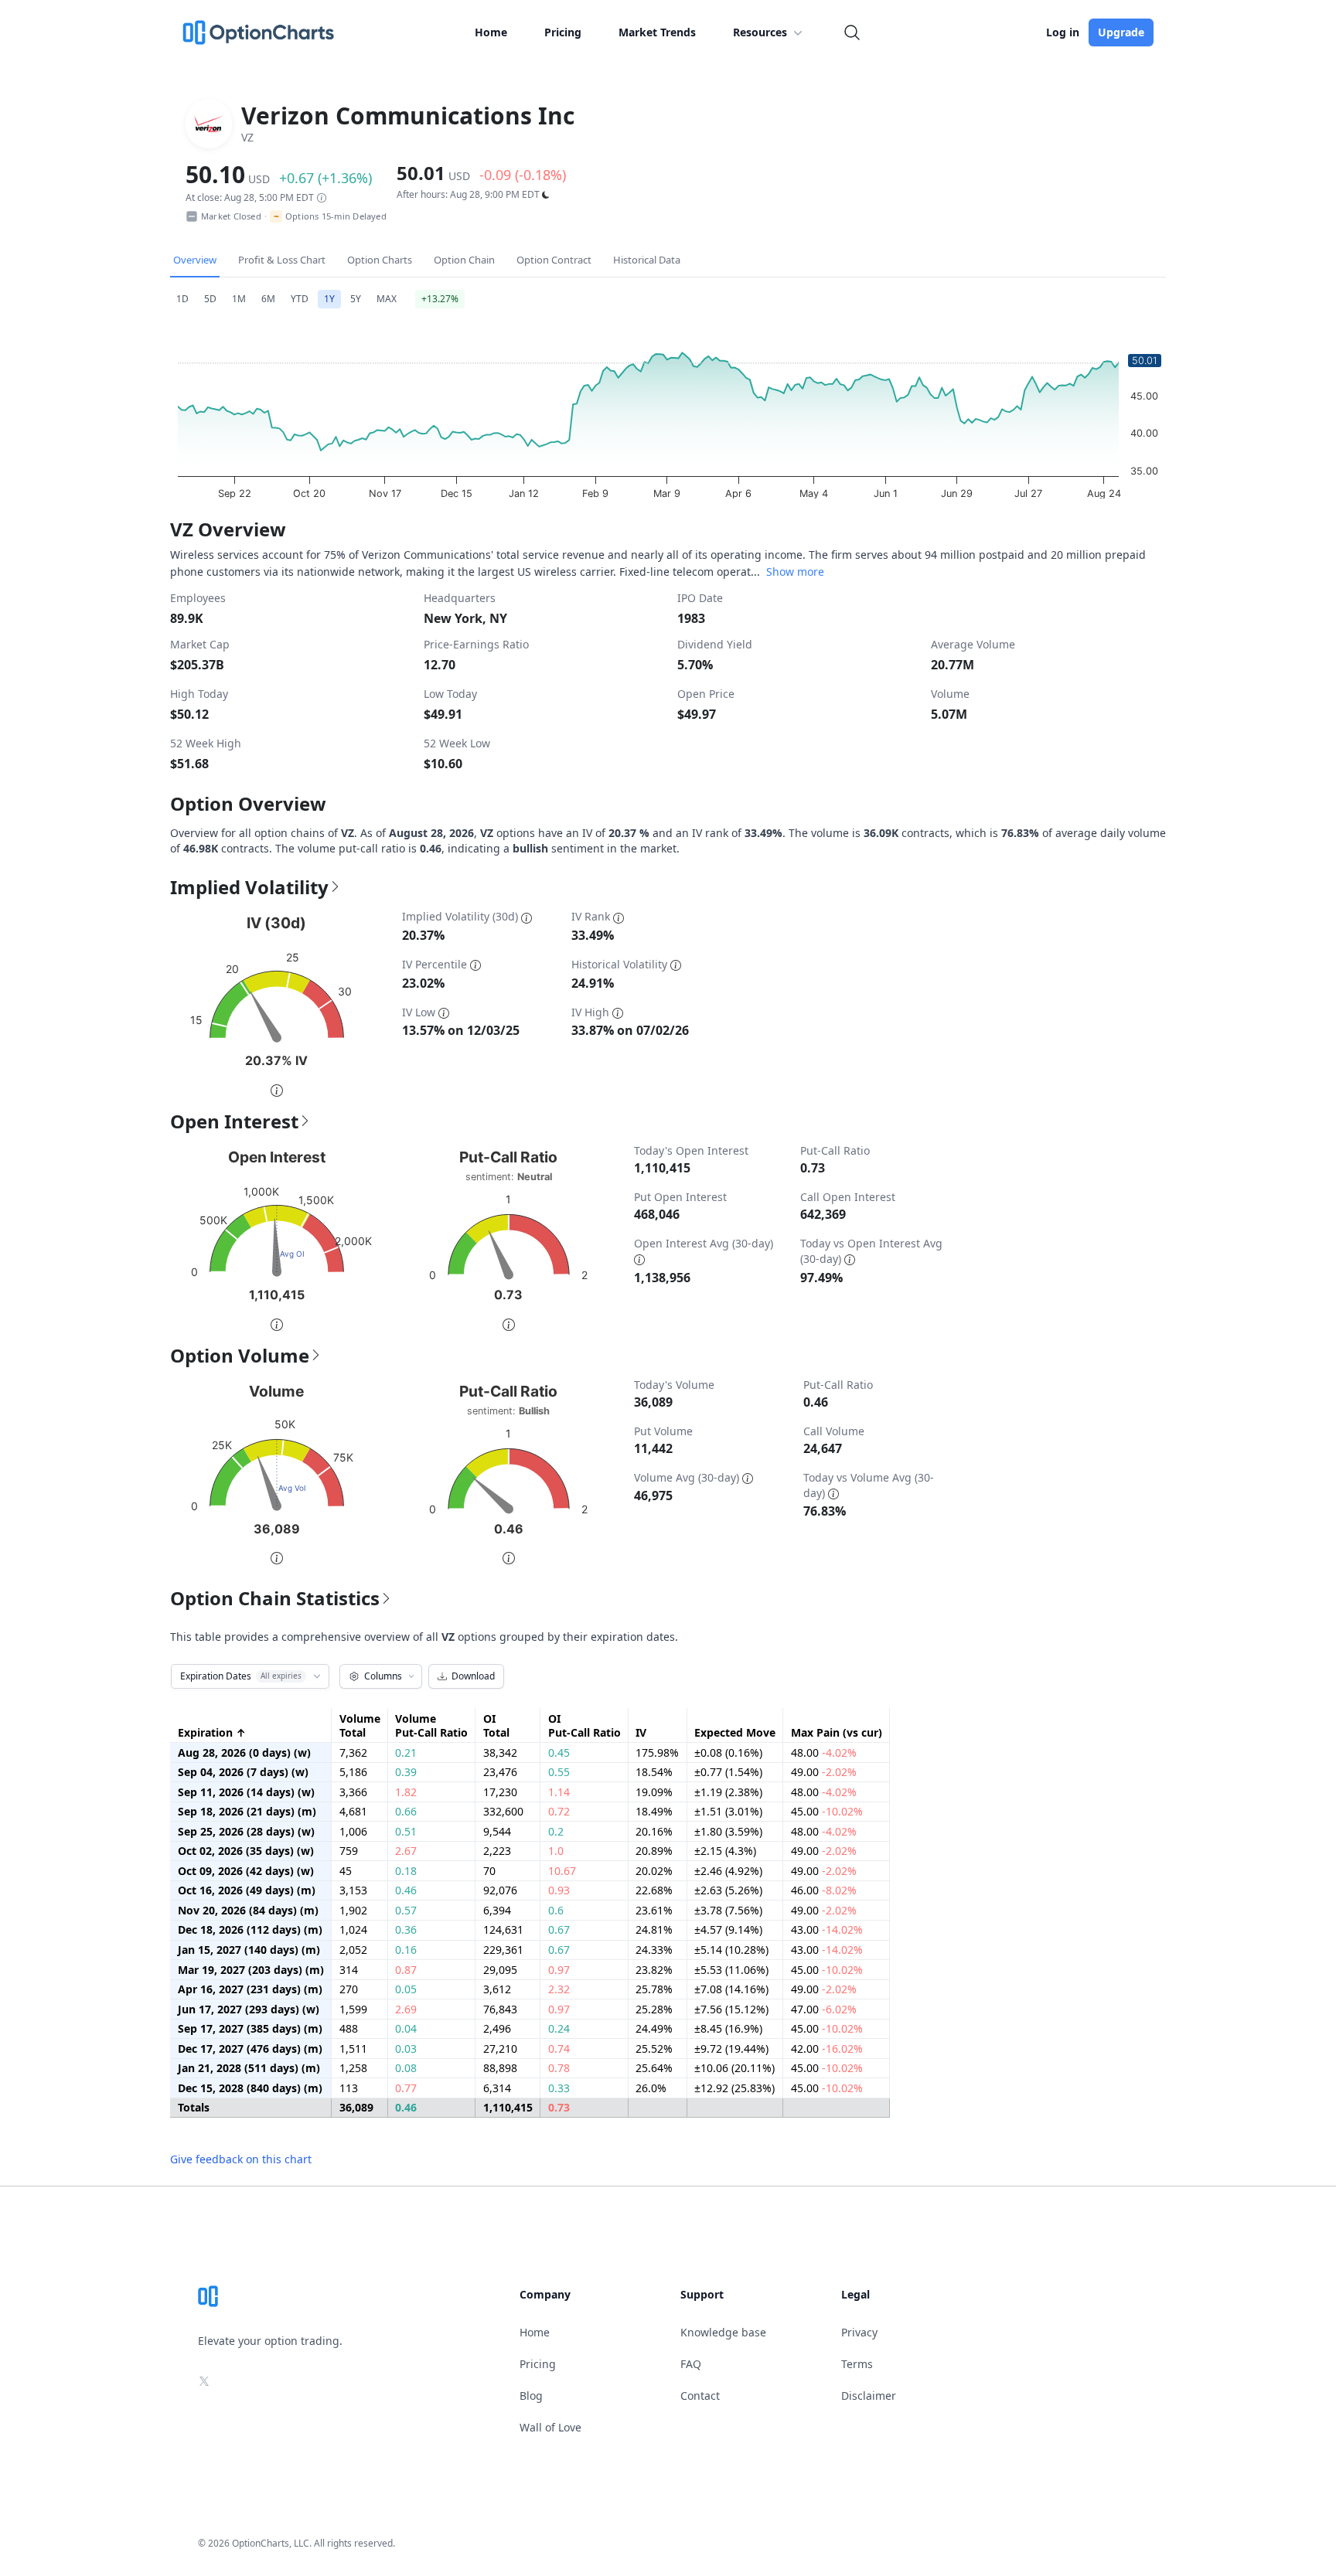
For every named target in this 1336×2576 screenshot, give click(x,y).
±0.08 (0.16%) (728, 1753)
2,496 (497, 2029)
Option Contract (554, 260)
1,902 (353, 1911)
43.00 (827, 1930)
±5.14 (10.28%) (731, 1950)
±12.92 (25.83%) (734, 2088)
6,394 (497, 1911)
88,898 (500, 2068)
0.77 (406, 2088)
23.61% (654, 1911)
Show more (795, 572)
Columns (383, 1676)
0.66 (406, 1812)
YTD (300, 299)
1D (182, 299)
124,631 (503, 1930)
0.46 (406, 1890)
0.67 (559, 1930)
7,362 (353, 1753)
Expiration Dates (241, 1676)
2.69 (406, 2009)
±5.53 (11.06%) (731, 1970)
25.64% (654, 2068)
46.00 (824, 1890)
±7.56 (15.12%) (731, 2009)
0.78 (559, 2068)
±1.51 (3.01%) (728, 1812)
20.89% (654, 1851)
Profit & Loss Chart (282, 260)
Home (491, 32)
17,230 (500, 1792)
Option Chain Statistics (275, 1598)
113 (349, 2088)
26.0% (651, 2088)
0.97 (559, 1970)
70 (489, 1871)
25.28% (654, 2009)
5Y (356, 299)
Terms (857, 2364)
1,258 (353, 2068)
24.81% (654, 1930)
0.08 (406, 2068)
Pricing (563, 32)
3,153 (353, 1890)
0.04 (406, 2029)
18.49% (654, 1812)
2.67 (406, 1851)
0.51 (406, 1832)
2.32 (559, 1989)
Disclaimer (869, 2396)
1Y (329, 299)
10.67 (562, 1871)
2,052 (353, 1950)
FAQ (691, 2364)
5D (210, 299)
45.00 (827, 1812)
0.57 (406, 1911)
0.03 (406, 2049)
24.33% (654, 1950)
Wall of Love (550, 2427)
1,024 (353, 1930)
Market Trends (657, 32)
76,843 (500, 2009)
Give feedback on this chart (241, 2159)
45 (346, 1871)
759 (349, 1851)
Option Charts (380, 260)
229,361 (503, 1950)
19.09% (654, 1792)
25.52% (654, 2049)
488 (349, 2029)
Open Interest (234, 1121)
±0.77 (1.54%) (728, 1772)
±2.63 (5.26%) (728, 1890)
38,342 (500, 1753)
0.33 (559, 2088)
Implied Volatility (249, 887)
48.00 (824, 1753)
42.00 (827, 2049)
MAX (387, 299)
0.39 (406, 1772)
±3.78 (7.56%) (728, 1911)
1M (239, 299)
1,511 (353, 2049)
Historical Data (647, 260)
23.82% (654, 1970)
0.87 (406, 1970)
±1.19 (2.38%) (728, 1792)
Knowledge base (723, 2332)
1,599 (353, 2009)
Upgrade (1121, 32)
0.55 (559, 1772)
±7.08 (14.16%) (731, 1989)
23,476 (500, 1772)
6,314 (497, 2088)
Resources (760, 32)
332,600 (503, 1812)
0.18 (406, 1871)
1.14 (559, 1792)
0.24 (559, 2029)
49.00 (824, 1772)
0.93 (559, 1890)
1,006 (353, 1832)
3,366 (353, 1792)
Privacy (859, 2332)
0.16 (406, 1950)
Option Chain (464, 260)
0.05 (406, 1989)
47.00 (824, 2009)
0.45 (559, 1753)
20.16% (654, 1832)
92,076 (500, 1890)
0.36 (406, 1930)
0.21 (406, 1753)
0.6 (556, 1911)
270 (349, 1989)
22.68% (654, 1890)
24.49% (654, 2029)
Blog (531, 2396)
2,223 (497, 1851)
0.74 (559, 2049)
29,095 (500, 1970)
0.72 (559, 1812)
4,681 (353, 1812)
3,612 (497, 1989)
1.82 (406, 1792)
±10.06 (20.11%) (734, 2068)
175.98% (657, 1753)
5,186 (353, 1772)
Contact (700, 2396)
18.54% (654, 1772)
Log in (1063, 32)
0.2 (556, 1832)
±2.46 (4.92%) (728, 1871)
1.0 (556, 1851)
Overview (195, 260)
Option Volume (240, 1356)
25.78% (654, 1989)
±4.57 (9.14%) (728, 1930)
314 (349, 1970)
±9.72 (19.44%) (731, 2049)
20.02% (654, 1871)
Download (473, 1676)
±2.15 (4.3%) (725, 1851)
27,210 (500, 2049)
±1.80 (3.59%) (728, 1832)
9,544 (497, 1832)
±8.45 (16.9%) (728, 2029)
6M (268, 299)
